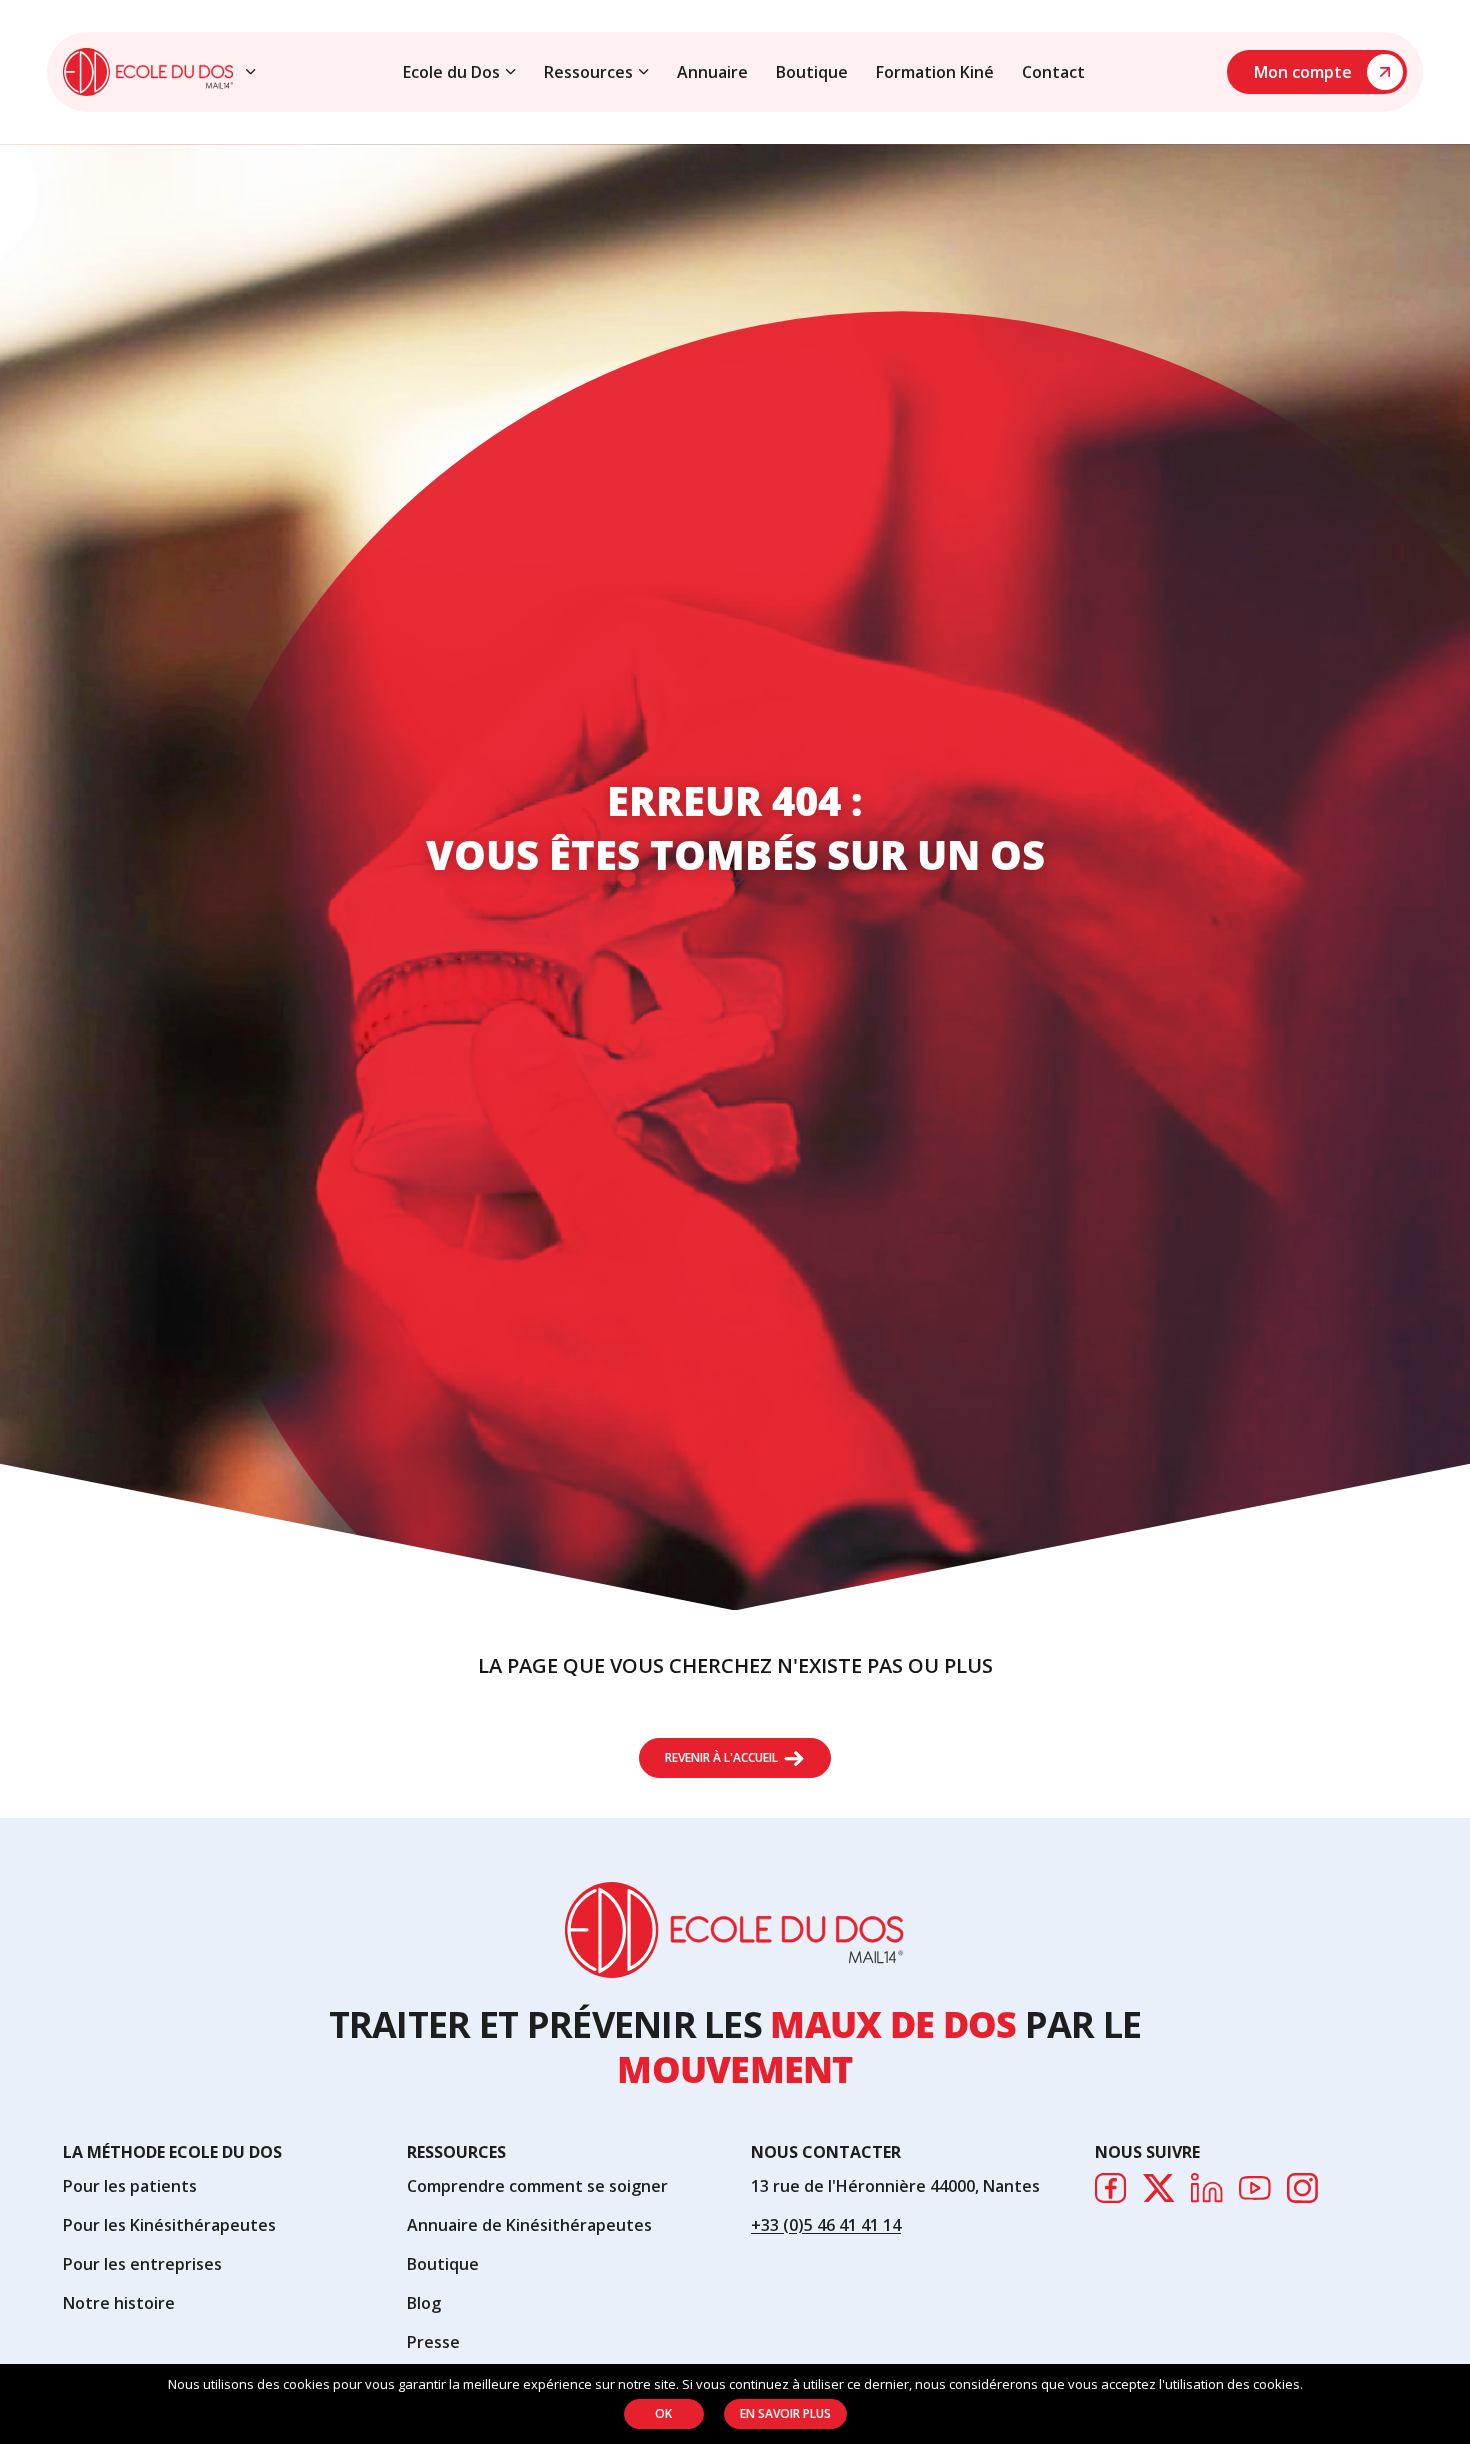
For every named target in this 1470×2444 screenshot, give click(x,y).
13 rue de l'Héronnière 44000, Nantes (895, 2186)
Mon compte (1303, 72)
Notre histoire (119, 2303)
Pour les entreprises (142, 2264)
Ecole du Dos (451, 72)
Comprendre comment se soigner (537, 2186)
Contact (1053, 72)
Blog (424, 2303)
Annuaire (712, 72)
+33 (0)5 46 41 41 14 (826, 2225)
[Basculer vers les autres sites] (251, 72)
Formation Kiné (935, 72)
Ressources (588, 72)
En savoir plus (785, 2413)
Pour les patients (130, 2186)
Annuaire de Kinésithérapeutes (529, 2225)
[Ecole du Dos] (148, 72)
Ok (663, 2413)
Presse (433, 2342)
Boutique (812, 72)
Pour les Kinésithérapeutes (169, 2225)
